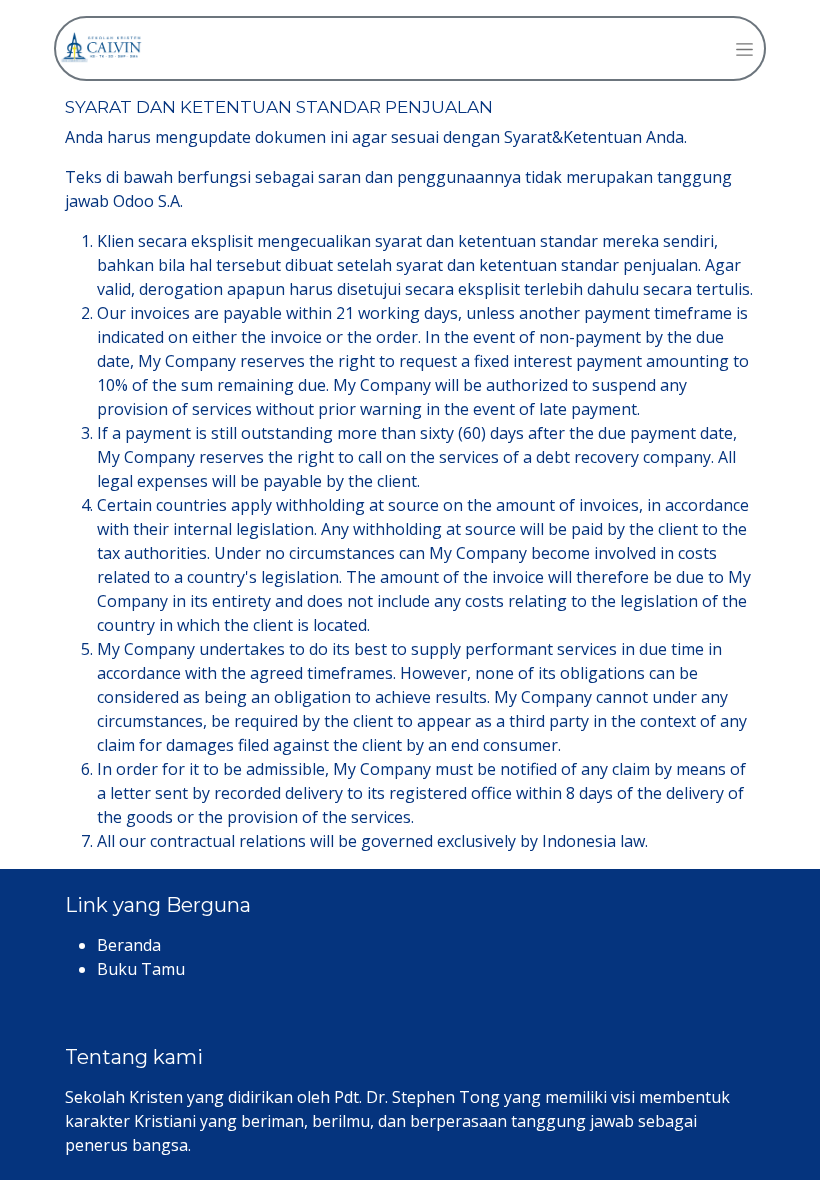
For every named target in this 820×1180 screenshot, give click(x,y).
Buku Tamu (141, 969)
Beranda (129, 945)
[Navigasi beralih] (744, 48)
